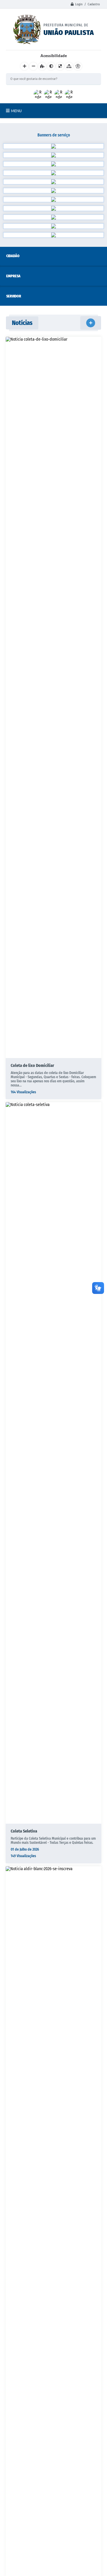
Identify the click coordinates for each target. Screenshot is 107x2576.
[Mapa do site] (69, 66)
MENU (16, 111)
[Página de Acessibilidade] (78, 66)
